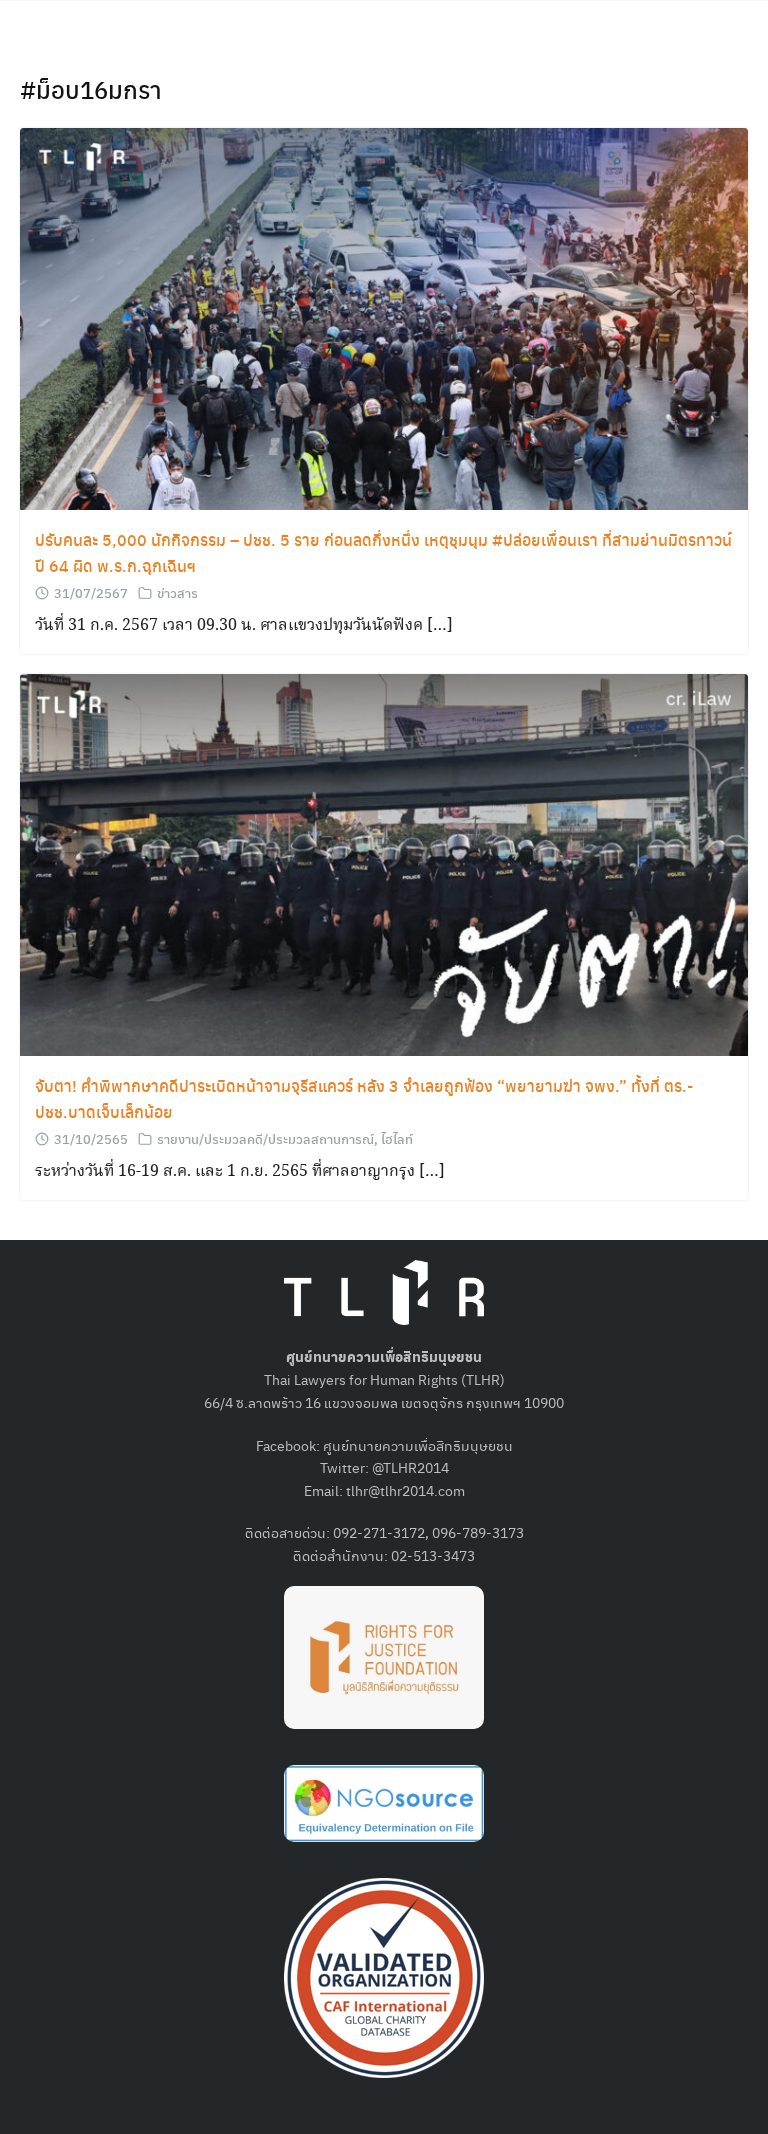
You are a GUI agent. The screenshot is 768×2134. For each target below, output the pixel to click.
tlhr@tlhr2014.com (405, 1490)
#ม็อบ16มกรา (91, 89)
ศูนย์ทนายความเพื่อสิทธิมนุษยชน (418, 1445)
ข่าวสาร (177, 592)
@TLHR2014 (410, 1467)
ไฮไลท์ (397, 1138)
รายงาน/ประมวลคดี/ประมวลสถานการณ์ (265, 1138)
